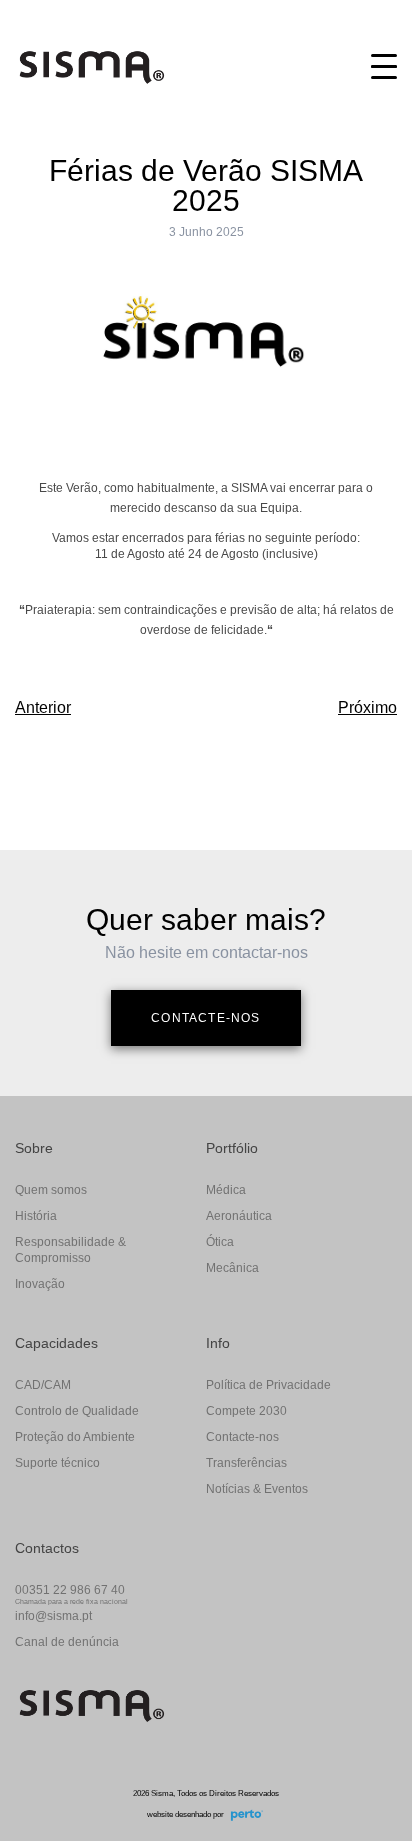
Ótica (220, 1242)
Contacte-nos (242, 1437)
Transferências (246, 1463)
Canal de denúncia (67, 1642)
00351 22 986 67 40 (70, 1590)
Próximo (367, 707)
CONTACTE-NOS (205, 1018)
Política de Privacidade (268, 1385)
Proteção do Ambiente (75, 1437)
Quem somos (51, 1190)
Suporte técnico (57, 1463)
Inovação (40, 1284)
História (36, 1216)
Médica (226, 1190)
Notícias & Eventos (257, 1489)
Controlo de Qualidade (77, 1411)
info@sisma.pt (53, 1616)
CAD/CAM (43, 1385)
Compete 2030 (246, 1411)
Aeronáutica (239, 1216)
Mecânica (232, 1268)
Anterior (43, 707)
